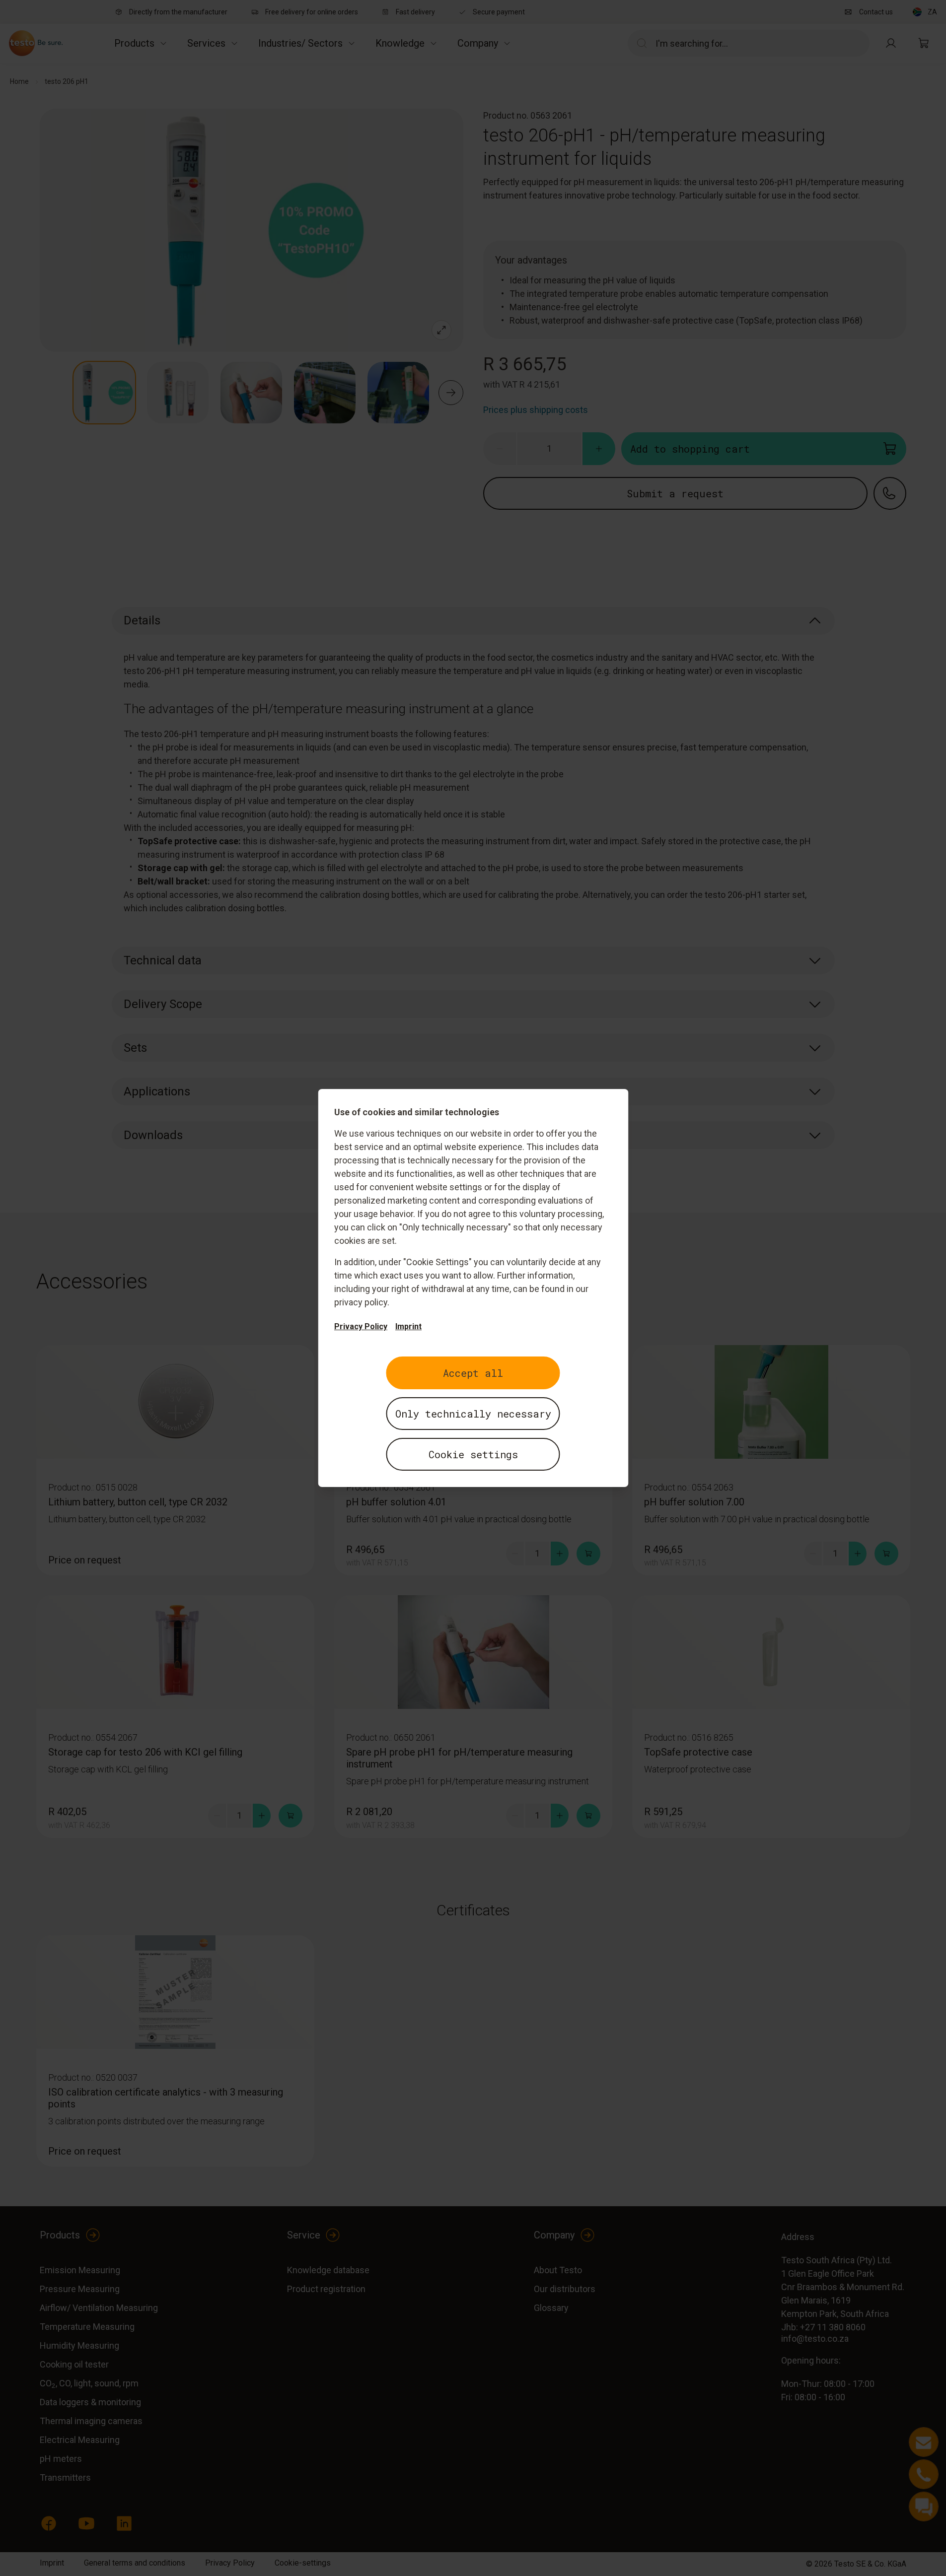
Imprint (408, 1326)
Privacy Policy (361, 1326)
